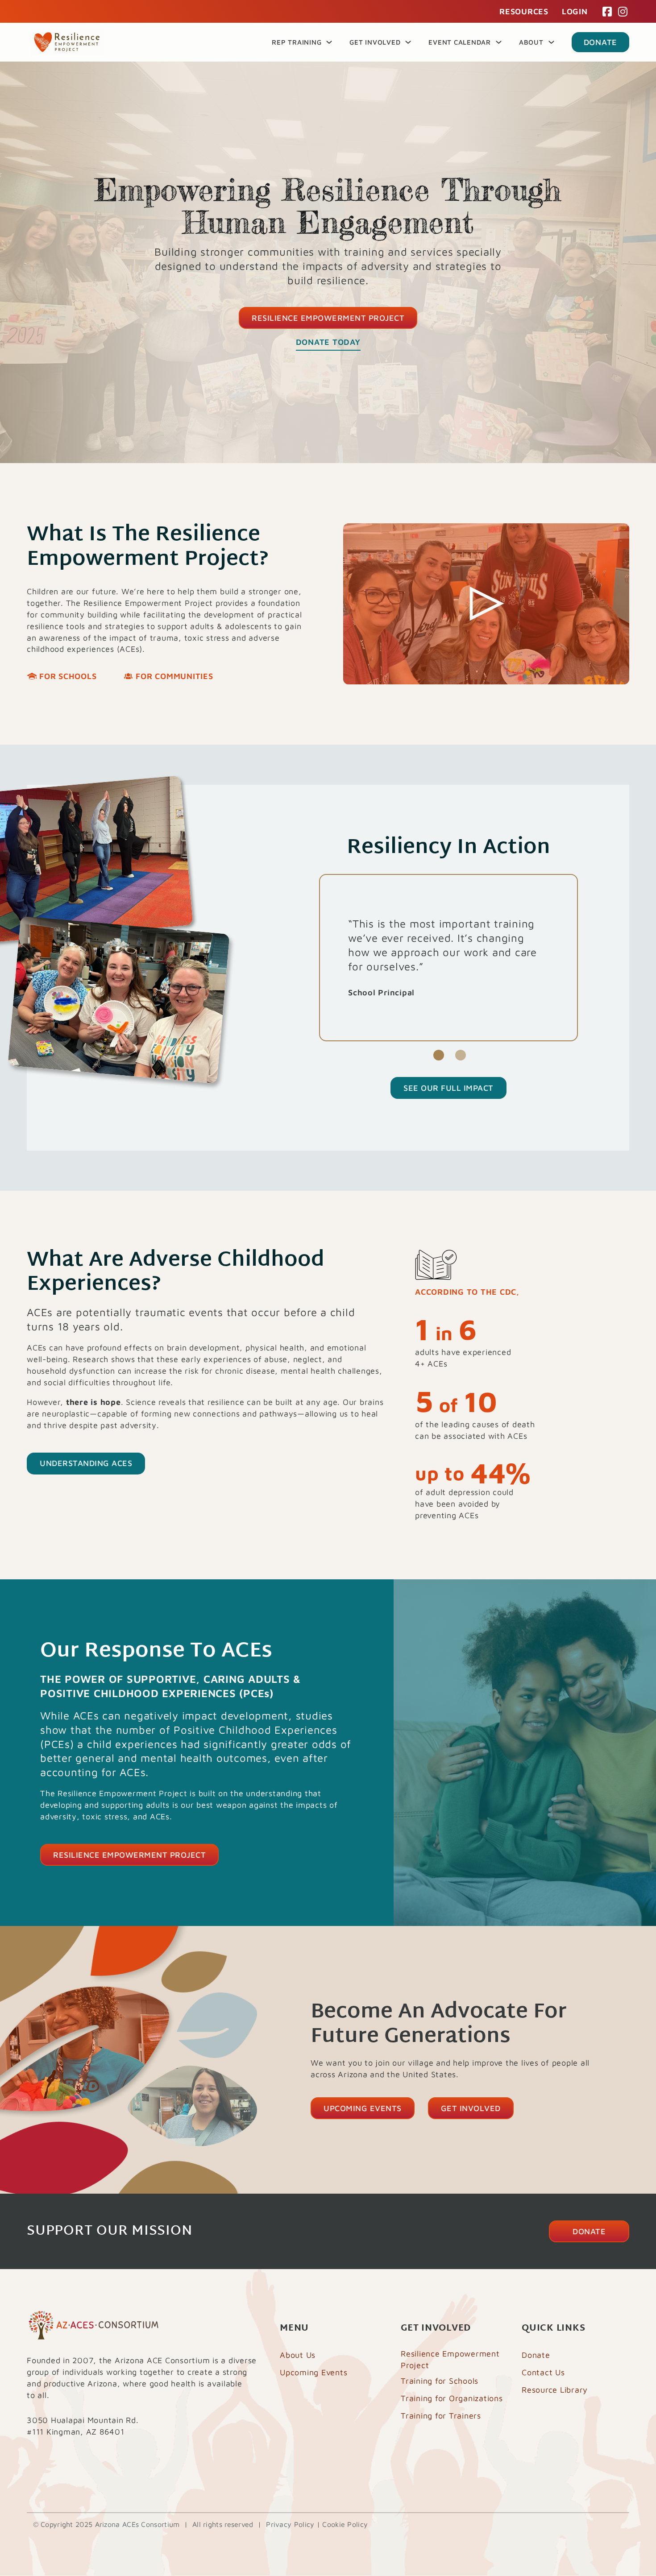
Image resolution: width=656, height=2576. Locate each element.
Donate (601, 42)
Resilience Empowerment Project (328, 318)
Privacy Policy (290, 2524)
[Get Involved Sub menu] (408, 42)
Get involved (471, 2108)
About (531, 42)
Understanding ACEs (86, 1463)
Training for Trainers (441, 2416)
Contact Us (543, 2372)
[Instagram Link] (623, 12)
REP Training (297, 42)
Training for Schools (440, 2381)
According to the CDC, (467, 1292)
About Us (298, 2355)
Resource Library (555, 2390)
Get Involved (375, 42)
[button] (486, 604)
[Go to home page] (67, 42)
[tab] (439, 1055)
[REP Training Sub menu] (329, 42)
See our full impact (448, 1088)
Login (575, 11)
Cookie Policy (345, 2524)
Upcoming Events (363, 2108)
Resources (524, 11)
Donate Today (328, 342)
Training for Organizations (452, 2398)
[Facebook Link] (607, 12)
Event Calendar (460, 42)
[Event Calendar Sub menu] (499, 42)
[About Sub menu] (551, 42)
